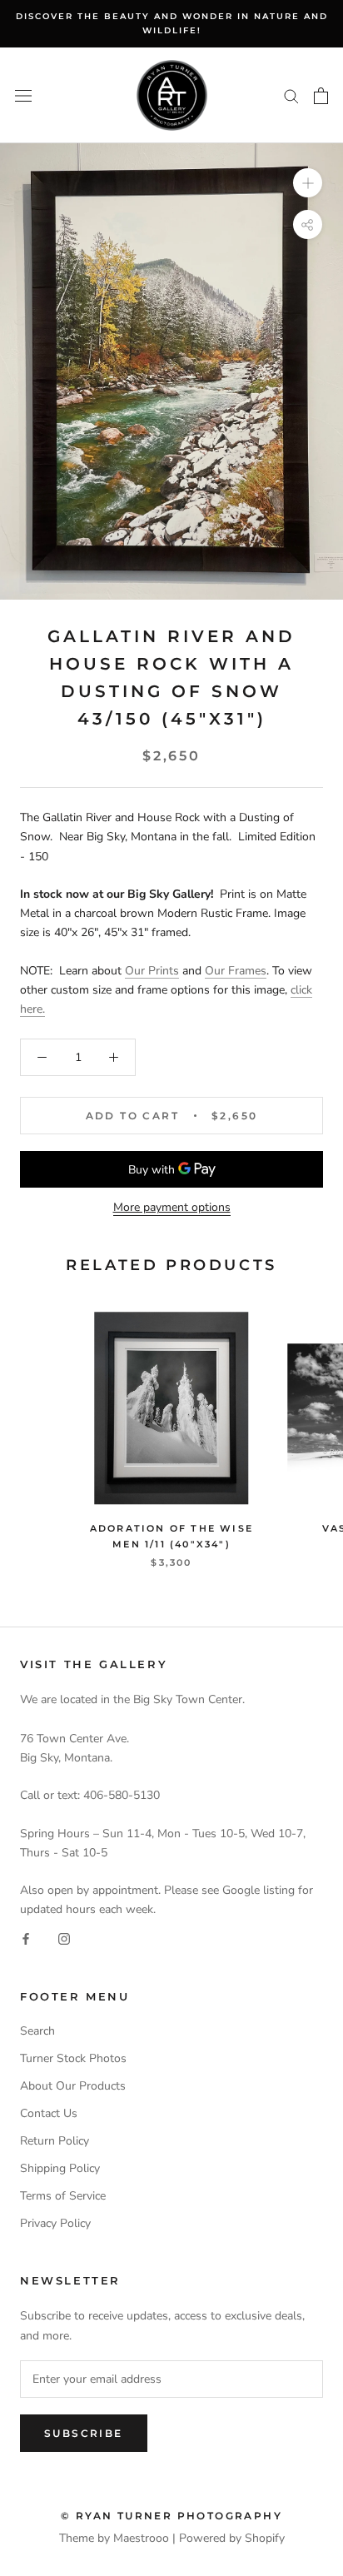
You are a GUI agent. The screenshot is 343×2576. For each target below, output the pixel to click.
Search (37, 2031)
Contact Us (49, 2113)
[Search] (291, 95)
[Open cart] (321, 96)
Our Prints (152, 971)
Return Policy (55, 2141)
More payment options (172, 1207)
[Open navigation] (23, 95)
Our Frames (236, 971)
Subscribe (84, 2433)
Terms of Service (63, 2196)
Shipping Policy (60, 2168)
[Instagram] (64, 1938)
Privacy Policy (55, 2223)
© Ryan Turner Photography (171, 2516)
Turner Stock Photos (73, 2058)
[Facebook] (26, 1938)
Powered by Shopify (232, 2538)
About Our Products (73, 2086)
